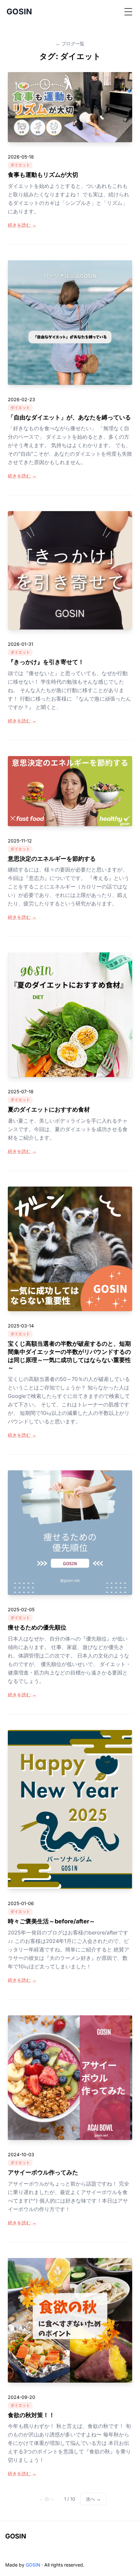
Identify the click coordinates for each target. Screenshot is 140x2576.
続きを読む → (22, 225)
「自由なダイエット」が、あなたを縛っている (69, 417)
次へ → (93, 2499)
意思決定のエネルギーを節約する (52, 859)
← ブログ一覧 (70, 44)
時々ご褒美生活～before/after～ (51, 1921)
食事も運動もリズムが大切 (43, 175)
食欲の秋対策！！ (31, 2415)
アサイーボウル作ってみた (43, 2172)
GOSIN (16, 2536)
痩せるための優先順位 (37, 1627)
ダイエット (20, 165)
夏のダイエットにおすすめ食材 (49, 1109)
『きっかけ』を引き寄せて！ (46, 662)
